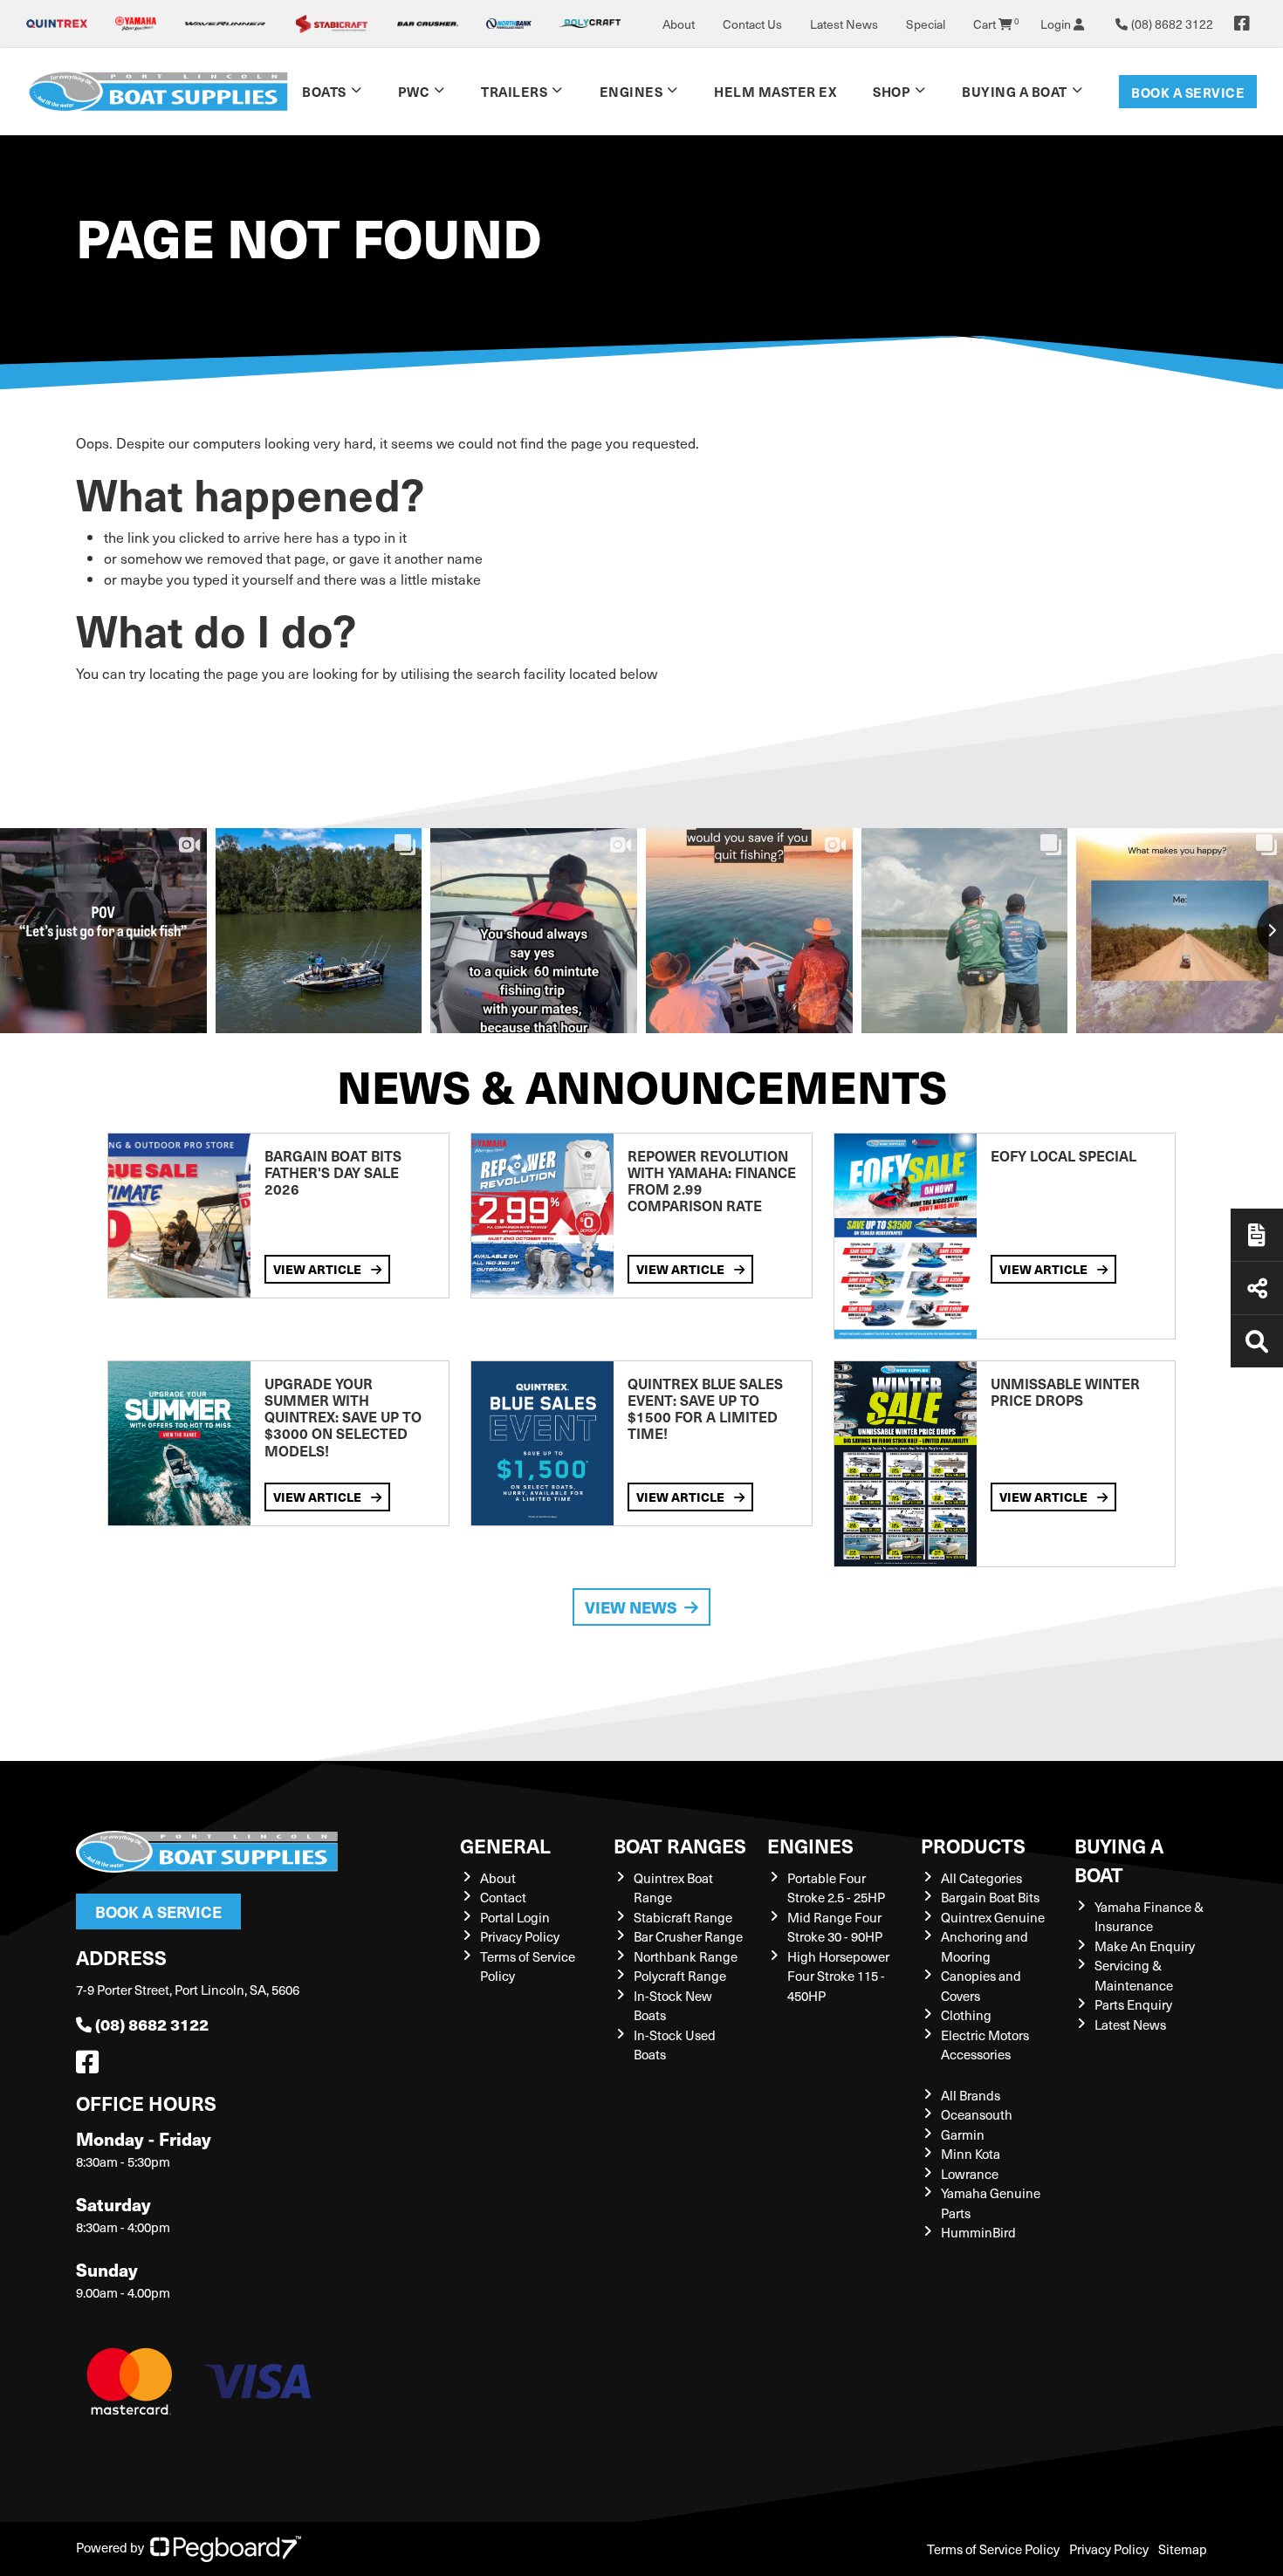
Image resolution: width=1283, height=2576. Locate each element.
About (679, 24)
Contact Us (752, 24)
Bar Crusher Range (688, 1936)
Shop (892, 91)
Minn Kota (971, 2154)
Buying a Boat (1119, 1860)
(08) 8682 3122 (152, 2024)
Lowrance (970, 2174)
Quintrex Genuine (993, 1917)
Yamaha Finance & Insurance (1149, 1917)
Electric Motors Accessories (985, 2045)
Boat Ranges (680, 1845)
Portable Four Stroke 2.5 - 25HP (836, 1888)
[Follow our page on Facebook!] (1242, 24)
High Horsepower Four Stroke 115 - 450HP (838, 1976)
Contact (503, 1897)
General (505, 1845)
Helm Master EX (775, 91)
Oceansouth (977, 2114)
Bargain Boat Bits (990, 1897)
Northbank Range (686, 1956)
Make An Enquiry (1145, 1946)
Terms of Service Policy (993, 2549)
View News (631, 1607)
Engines (810, 1845)
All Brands (971, 2095)
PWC (414, 91)
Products (973, 1845)
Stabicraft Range (683, 1917)
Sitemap (1183, 2549)
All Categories (981, 1878)
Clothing (966, 2015)
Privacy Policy (520, 1936)
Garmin (963, 2134)
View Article (319, 1269)
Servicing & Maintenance (1134, 1975)
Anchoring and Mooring (985, 1946)
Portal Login (515, 1917)
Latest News (844, 24)
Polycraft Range (680, 1976)
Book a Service (1188, 92)
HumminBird (978, 2232)
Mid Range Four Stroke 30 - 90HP (835, 1927)
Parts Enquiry (1133, 2004)
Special (926, 24)
